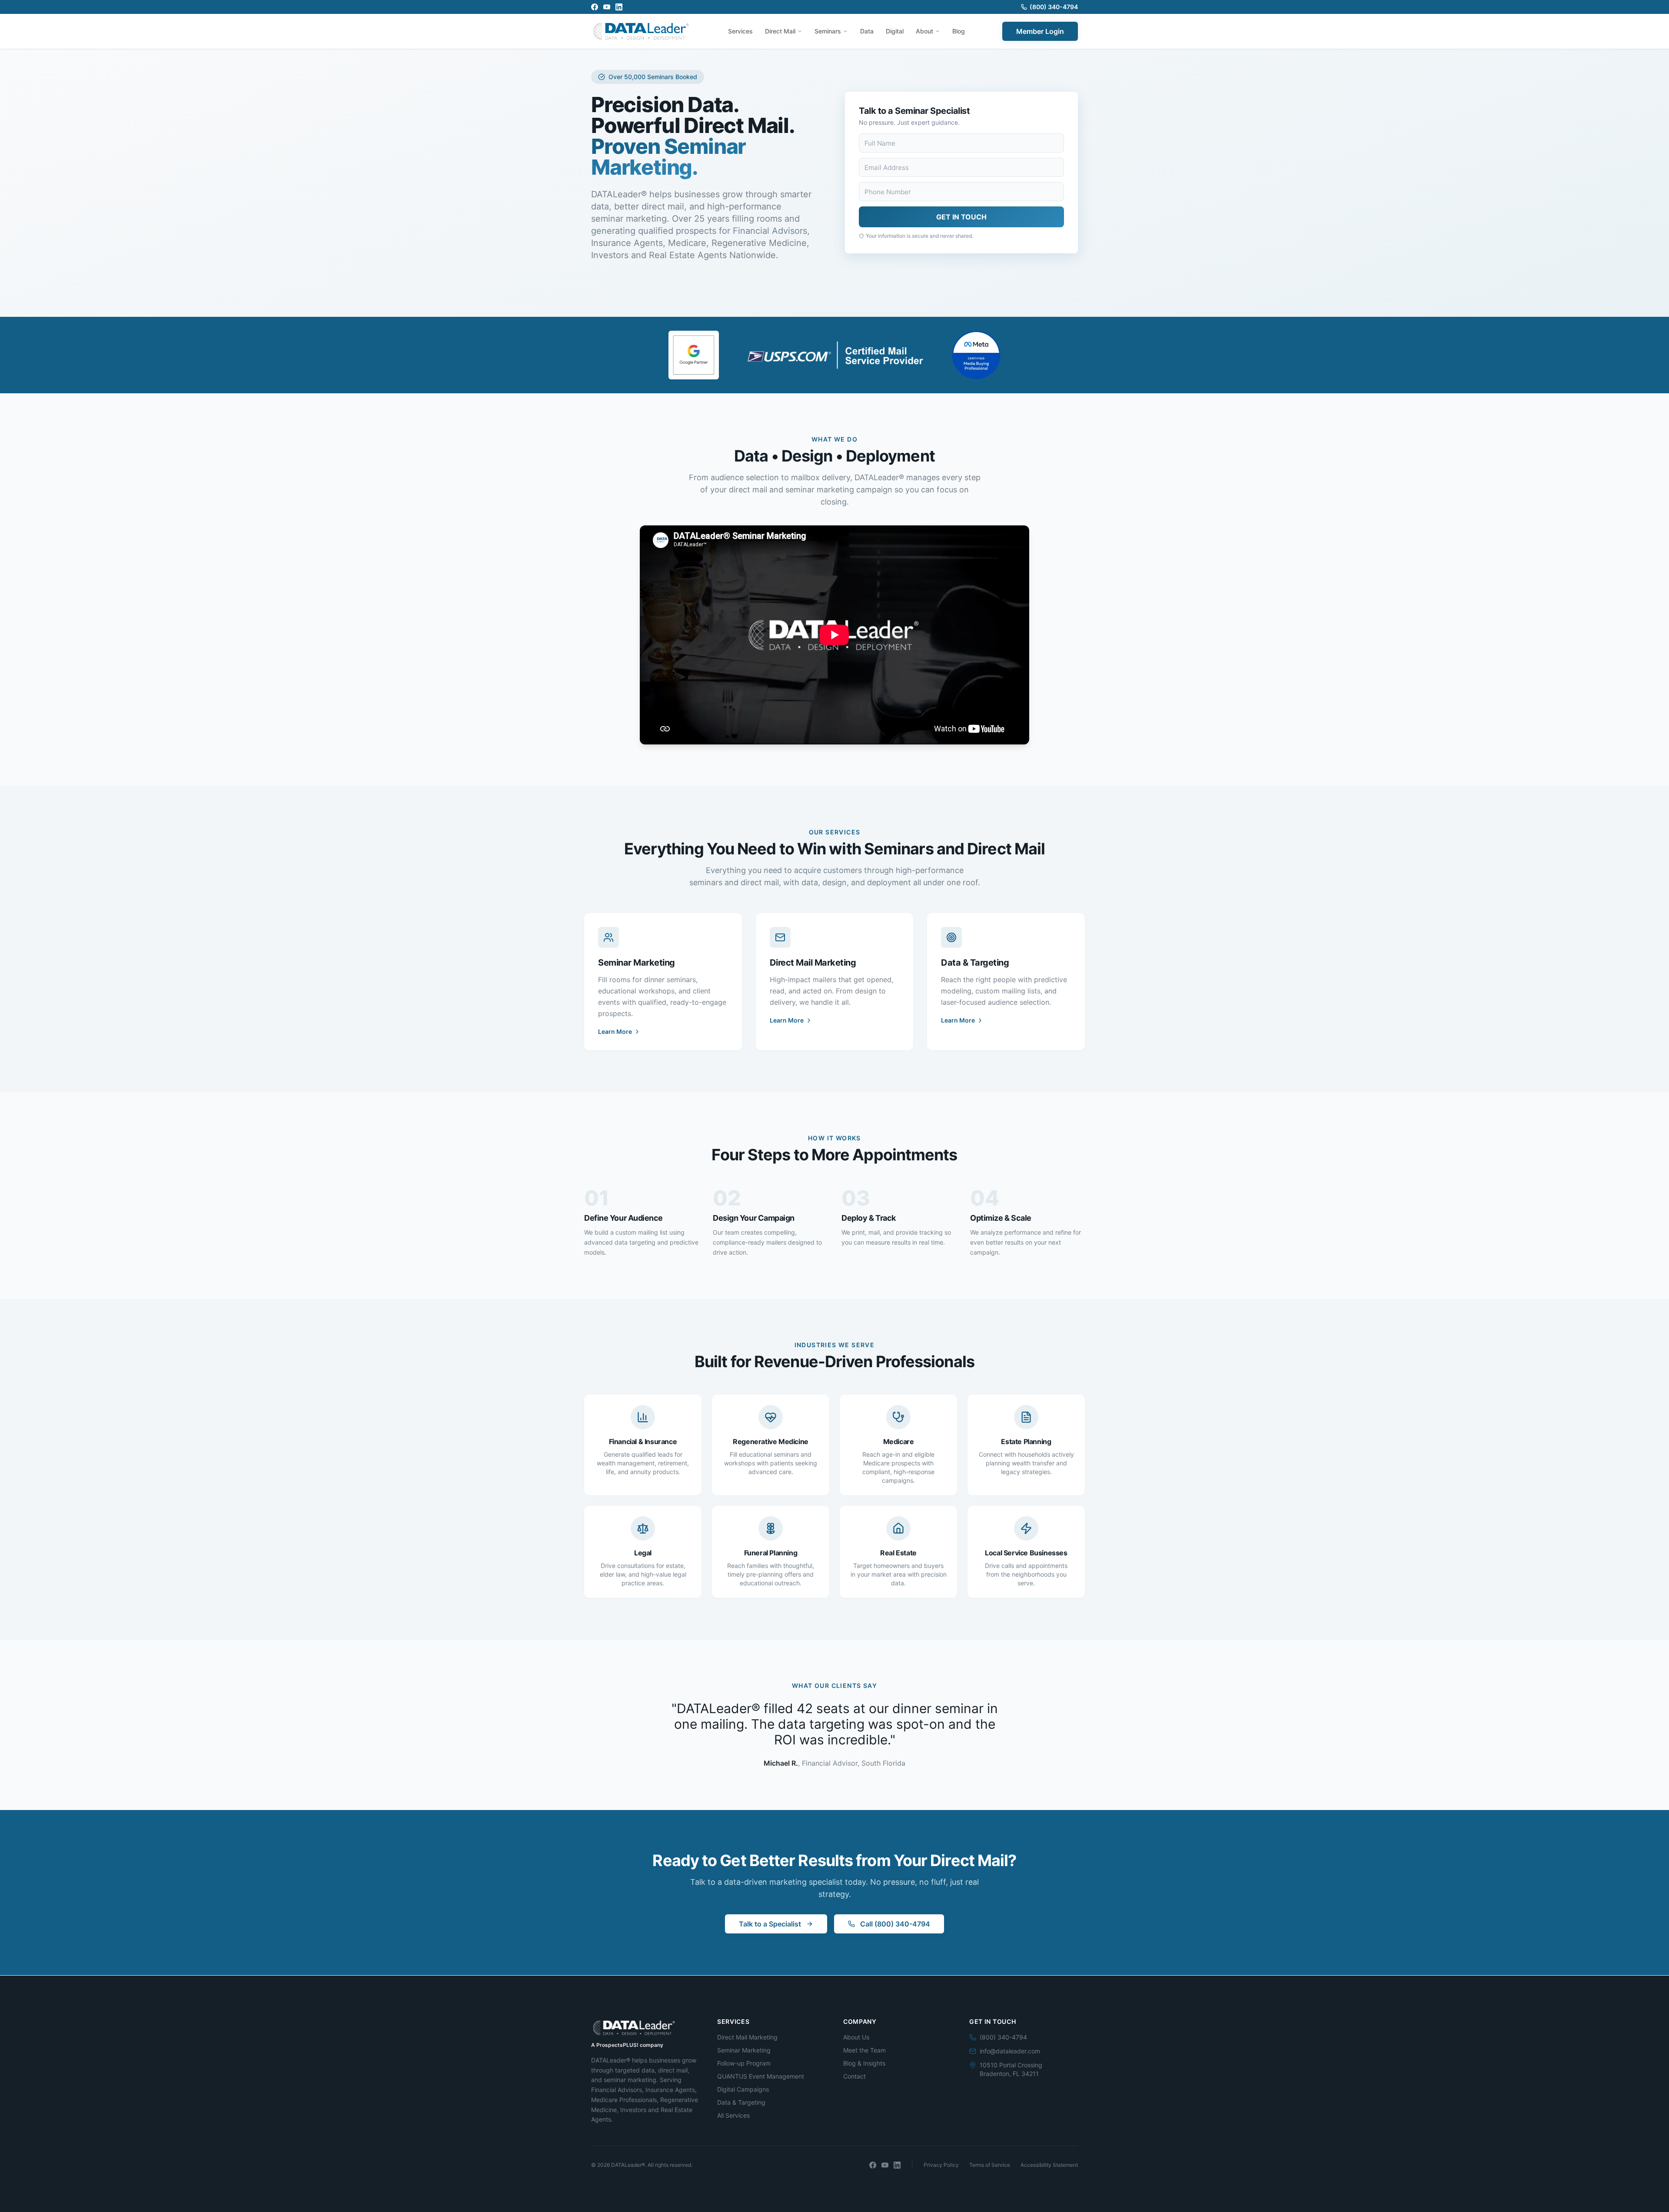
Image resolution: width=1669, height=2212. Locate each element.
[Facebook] (595, 7)
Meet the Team (864, 2050)
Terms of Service (990, 2165)
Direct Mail (780, 31)
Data (867, 31)
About (924, 31)
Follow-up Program (744, 2063)
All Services (733, 2115)
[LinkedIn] (619, 7)
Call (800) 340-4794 (895, 1924)
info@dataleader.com (1010, 2051)
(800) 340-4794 (1054, 7)
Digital (895, 31)
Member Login (1040, 31)
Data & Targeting (741, 2102)
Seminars (828, 31)
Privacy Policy (941, 2165)
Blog (959, 31)
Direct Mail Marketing (747, 2037)
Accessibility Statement (1049, 2165)
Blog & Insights (864, 2063)
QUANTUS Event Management (761, 2076)
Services (740, 31)
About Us (856, 2037)
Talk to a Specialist (770, 1924)
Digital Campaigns (743, 2089)
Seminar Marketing (744, 2050)
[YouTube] (607, 7)
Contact (854, 2076)
